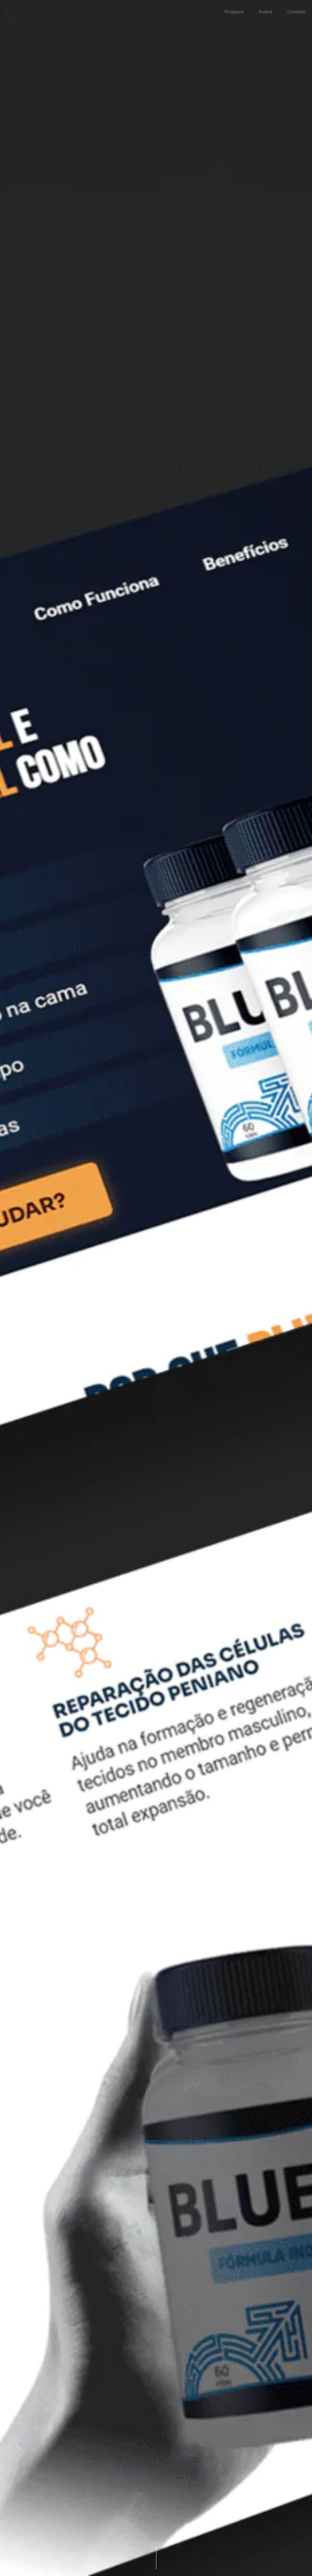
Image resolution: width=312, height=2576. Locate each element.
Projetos (234, 12)
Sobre (265, 12)
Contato (297, 12)
